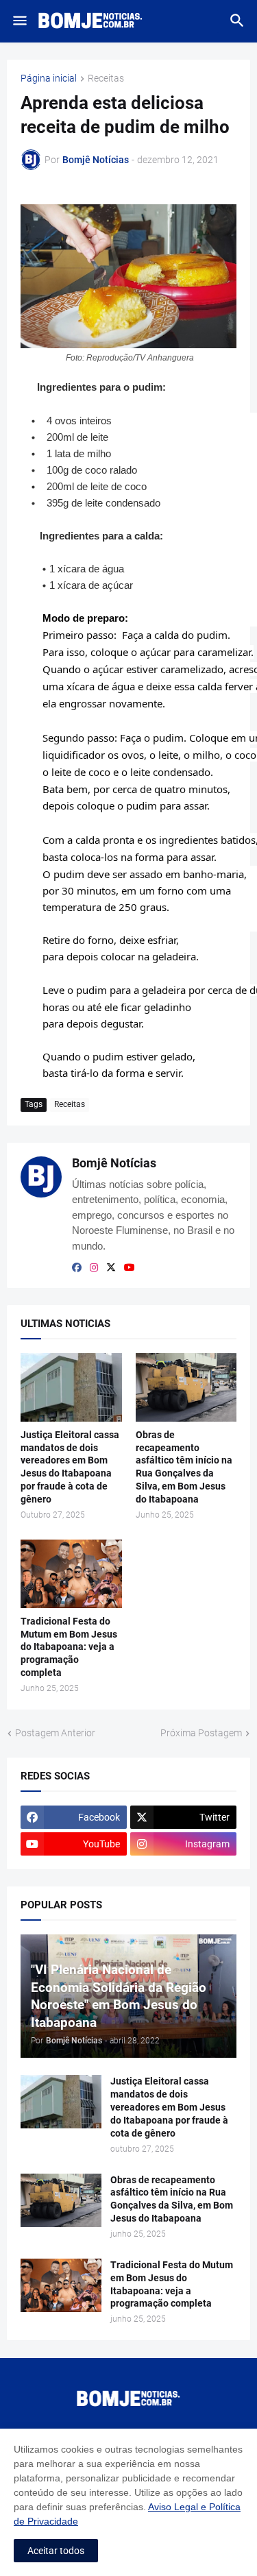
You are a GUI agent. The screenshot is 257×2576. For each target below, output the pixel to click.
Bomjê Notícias (114, 1163)
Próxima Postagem (201, 1733)
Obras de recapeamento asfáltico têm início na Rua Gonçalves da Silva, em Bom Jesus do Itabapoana (184, 1467)
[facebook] (77, 1267)
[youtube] (130, 1267)
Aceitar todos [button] (56, 2551)
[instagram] (94, 1267)
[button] (19, 21)
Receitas (106, 78)
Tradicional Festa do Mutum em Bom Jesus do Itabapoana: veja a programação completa (69, 1647)
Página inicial (49, 78)
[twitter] (111, 1267)
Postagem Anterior (55, 1733)
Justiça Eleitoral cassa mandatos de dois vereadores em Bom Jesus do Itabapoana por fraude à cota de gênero (70, 1467)
